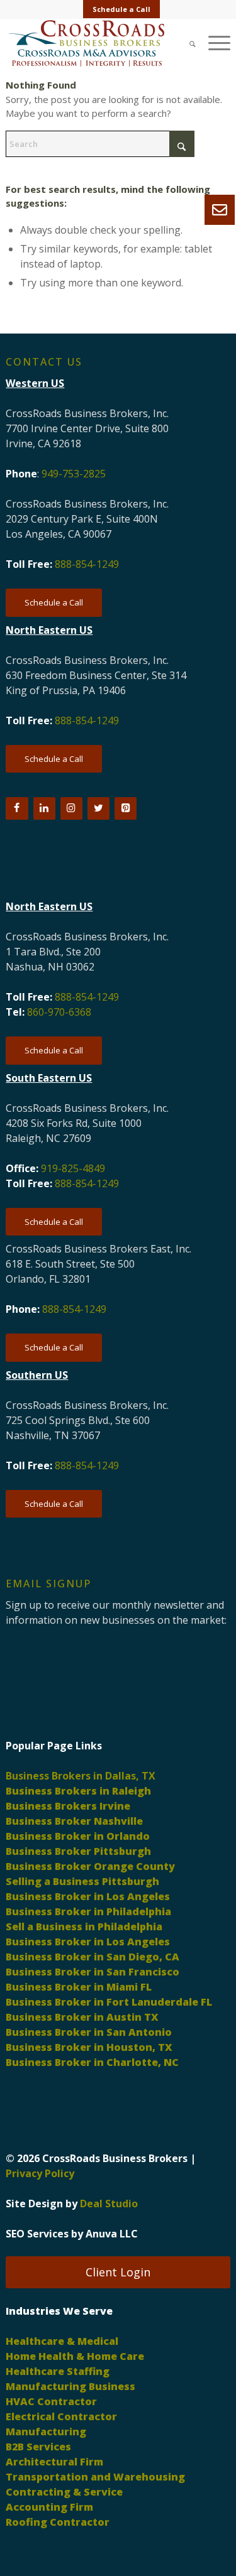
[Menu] (213, 43)
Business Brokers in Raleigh (78, 1791)
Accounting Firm (49, 2507)
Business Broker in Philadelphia (88, 1911)
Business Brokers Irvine (68, 1806)
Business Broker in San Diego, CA (93, 1957)
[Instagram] (71, 808)
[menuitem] (121, 9)
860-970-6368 (59, 1012)
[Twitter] (98, 808)
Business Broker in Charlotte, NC (92, 2062)
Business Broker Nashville (74, 1821)
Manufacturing (46, 2432)
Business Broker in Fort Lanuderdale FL (109, 2002)
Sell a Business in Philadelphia (84, 1927)
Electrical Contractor (61, 2416)
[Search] (186, 43)
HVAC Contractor (51, 2401)
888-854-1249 (87, 564)
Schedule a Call (121, 9)
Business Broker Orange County (90, 1866)
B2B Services (38, 2447)
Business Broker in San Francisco (93, 1972)
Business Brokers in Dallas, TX (81, 1776)
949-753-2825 (74, 474)
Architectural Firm (54, 2462)
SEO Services (37, 2234)
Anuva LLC (112, 2234)
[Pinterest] (126, 808)
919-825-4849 (73, 1168)
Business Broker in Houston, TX (89, 2047)
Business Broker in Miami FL (79, 1987)
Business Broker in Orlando (78, 1836)
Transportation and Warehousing (95, 2477)
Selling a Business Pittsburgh (82, 1881)
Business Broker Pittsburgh (78, 1851)
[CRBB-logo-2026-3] (95, 43)
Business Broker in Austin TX (82, 2017)
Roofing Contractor (58, 2522)
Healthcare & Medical (62, 2341)
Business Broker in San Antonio (89, 2032)
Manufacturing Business (70, 2386)
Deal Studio (109, 2204)
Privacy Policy (40, 2173)
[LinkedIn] (44, 808)
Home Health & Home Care (75, 2356)
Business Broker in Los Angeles (88, 1896)
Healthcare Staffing (58, 2371)
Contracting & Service (64, 2492)
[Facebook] (17, 808)
